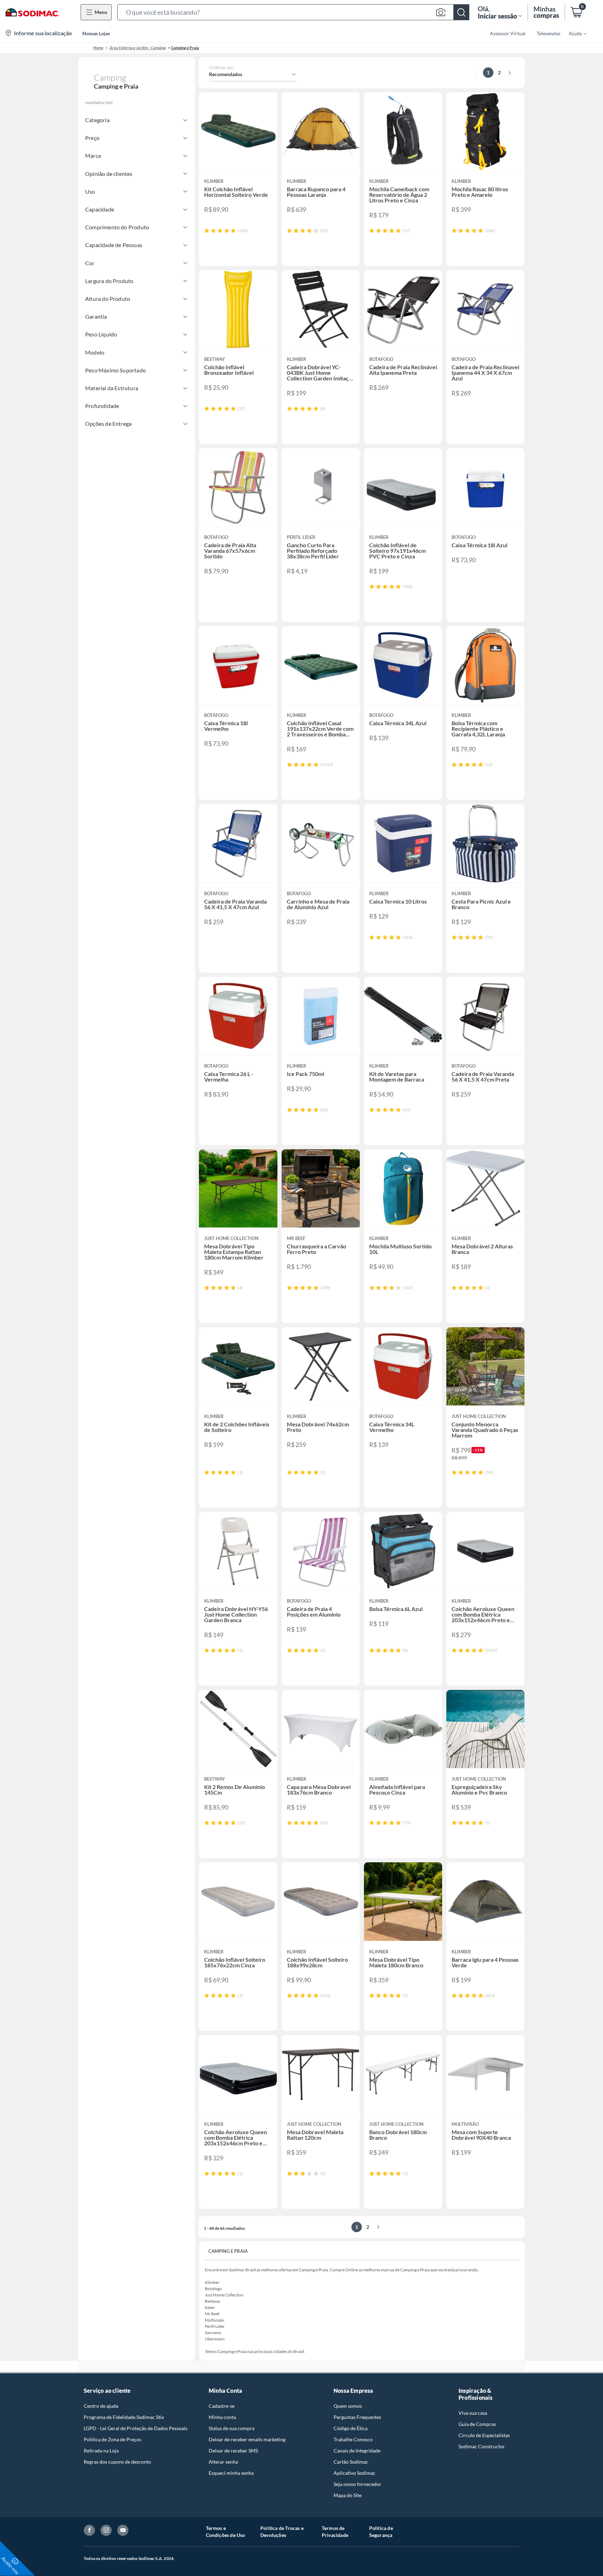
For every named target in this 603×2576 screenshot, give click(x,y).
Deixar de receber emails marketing (247, 2439)
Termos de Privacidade (335, 2532)
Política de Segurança (381, 2532)
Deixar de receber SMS (233, 2451)
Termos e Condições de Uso (226, 2532)
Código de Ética (351, 2428)
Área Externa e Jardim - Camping (138, 48)
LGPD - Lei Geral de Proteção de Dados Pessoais (136, 2428)
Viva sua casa (473, 2413)
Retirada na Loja (101, 2451)
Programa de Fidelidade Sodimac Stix (124, 2417)
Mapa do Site (348, 2495)
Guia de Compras (477, 2424)
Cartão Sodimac (351, 2462)
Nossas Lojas (96, 33)
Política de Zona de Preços (113, 2439)
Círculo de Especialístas (484, 2435)
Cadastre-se (222, 2406)
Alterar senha (223, 2462)
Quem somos (348, 2406)
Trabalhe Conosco (353, 2439)
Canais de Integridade (357, 2451)
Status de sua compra (232, 2428)
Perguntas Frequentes (357, 2417)
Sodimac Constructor (482, 2446)
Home (98, 48)
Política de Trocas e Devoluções (282, 2532)
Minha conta (222, 2417)
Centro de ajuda (101, 2406)
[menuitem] (573, 33)
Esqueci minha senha (231, 2473)
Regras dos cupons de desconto (117, 2462)
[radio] (207, 231)
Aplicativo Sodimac (355, 2473)
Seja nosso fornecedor (358, 2484)
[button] (293, 12)
